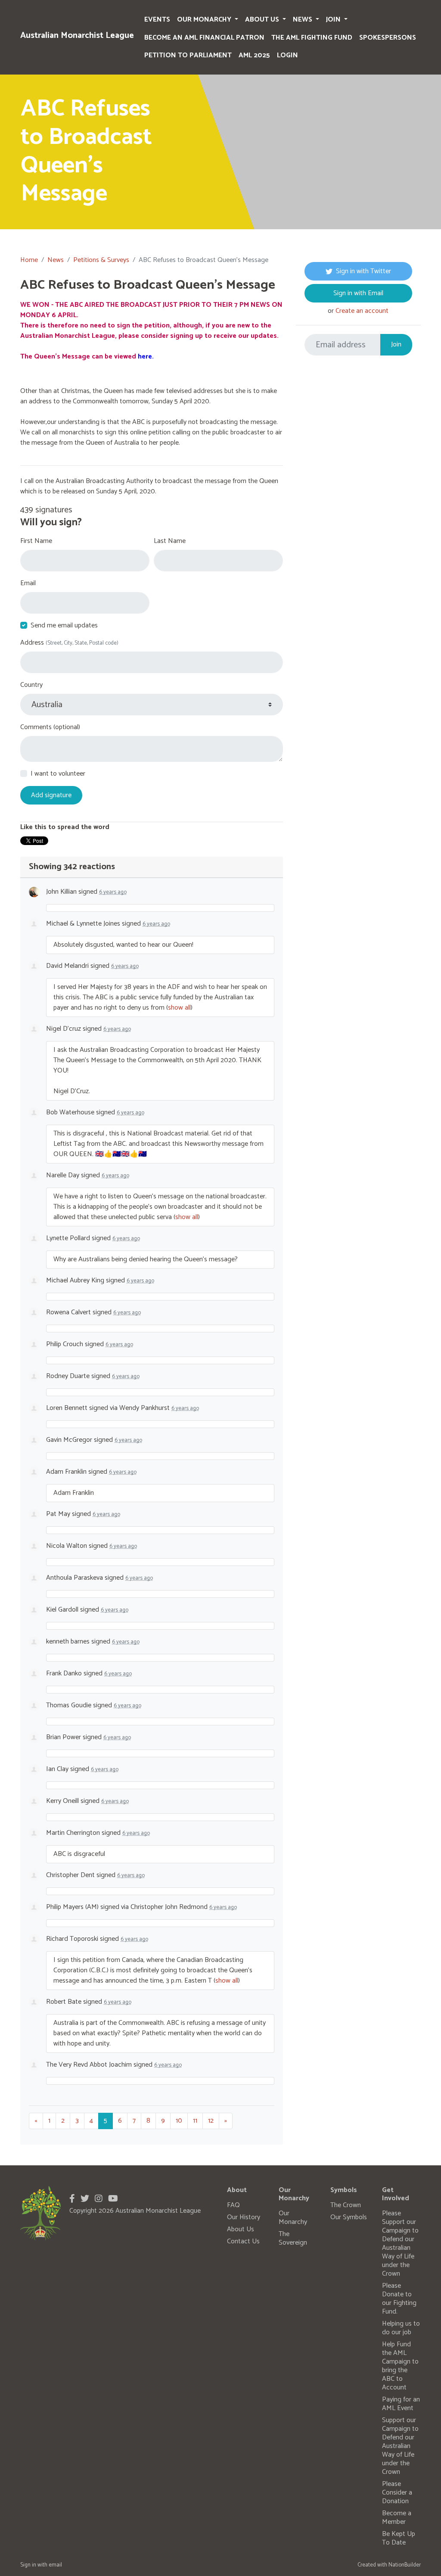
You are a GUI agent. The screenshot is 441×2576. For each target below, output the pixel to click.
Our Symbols (349, 2217)
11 (195, 2121)
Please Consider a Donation (397, 2493)
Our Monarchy (205, 20)
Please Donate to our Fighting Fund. (399, 2299)
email (55, 2565)
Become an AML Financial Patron (204, 38)
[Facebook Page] (72, 2199)
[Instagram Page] (99, 2199)
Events (157, 20)
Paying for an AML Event (401, 2404)
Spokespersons (388, 38)
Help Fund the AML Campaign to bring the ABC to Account (400, 2366)
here (145, 357)
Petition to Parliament (188, 55)
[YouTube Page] (113, 2199)
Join (334, 20)
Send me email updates (64, 626)
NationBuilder (405, 2565)
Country (31, 685)
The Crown (346, 2205)
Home (29, 260)
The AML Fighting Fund (312, 38)
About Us (263, 20)
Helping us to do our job (401, 2328)
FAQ (233, 2205)
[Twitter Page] (85, 2199)
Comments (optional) (50, 727)
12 (211, 2121)
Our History (244, 2217)
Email (28, 583)
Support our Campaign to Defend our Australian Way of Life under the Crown (400, 2446)
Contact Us (243, 2241)
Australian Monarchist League (77, 36)
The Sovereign (293, 2238)
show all (179, 1008)
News (303, 20)
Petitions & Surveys (101, 260)
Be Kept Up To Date (399, 2538)
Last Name (170, 541)
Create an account (362, 311)
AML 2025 (254, 55)
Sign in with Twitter (363, 271)
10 (179, 2121)
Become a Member (397, 2518)
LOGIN (287, 55)
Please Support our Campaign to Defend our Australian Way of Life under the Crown (400, 2244)
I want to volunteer (58, 774)
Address (69, 643)
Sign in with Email (358, 293)
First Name (36, 541)
